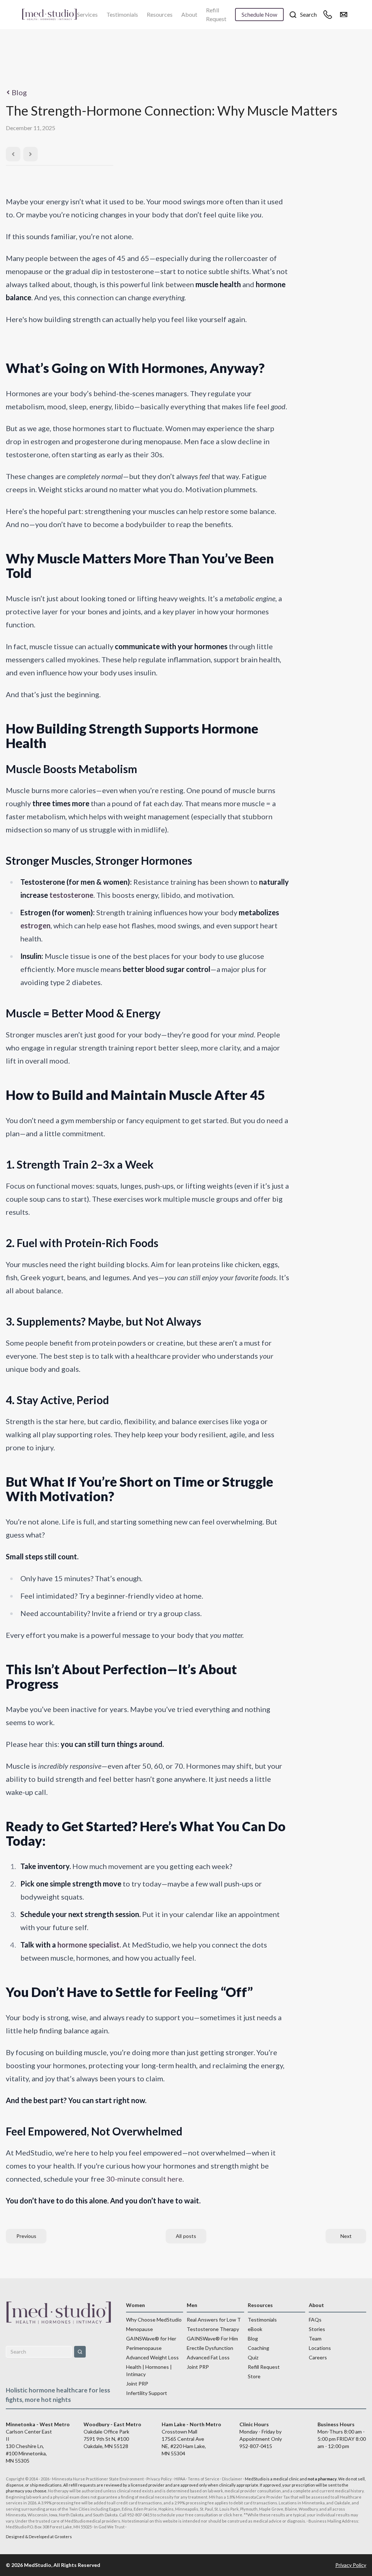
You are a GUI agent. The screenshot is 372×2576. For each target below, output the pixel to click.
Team (315, 2338)
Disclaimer (232, 2479)
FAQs (315, 2320)
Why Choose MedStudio (154, 2320)
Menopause (139, 2329)
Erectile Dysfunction (210, 2348)
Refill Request (216, 14)
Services (87, 14)
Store (254, 2376)
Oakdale (342, 2503)
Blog (19, 92)
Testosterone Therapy (213, 2329)
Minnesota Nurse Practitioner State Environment (98, 2479)
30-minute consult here (144, 2179)
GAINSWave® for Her (151, 2338)
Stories (317, 2329)
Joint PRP (137, 2384)
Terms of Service (204, 2479)
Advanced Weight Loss (152, 2357)
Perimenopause (144, 2348)
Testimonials (122, 14)
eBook (255, 2329)
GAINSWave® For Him (212, 2338)
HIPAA (180, 2479)
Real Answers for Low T (214, 2320)
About (189, 14)
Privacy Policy (159, 2479)
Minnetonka (313, 2503)
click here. (233, 2515)
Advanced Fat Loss (208, 2357)
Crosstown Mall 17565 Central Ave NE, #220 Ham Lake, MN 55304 (191, 2439)
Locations (320, 2348)
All (186, 2236)
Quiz (253, 2357)
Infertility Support (147, 2393)
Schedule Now (259, 14)
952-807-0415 (256, 2446)
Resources (160, 14)
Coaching (258, 2348)
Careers (318, 2357)
